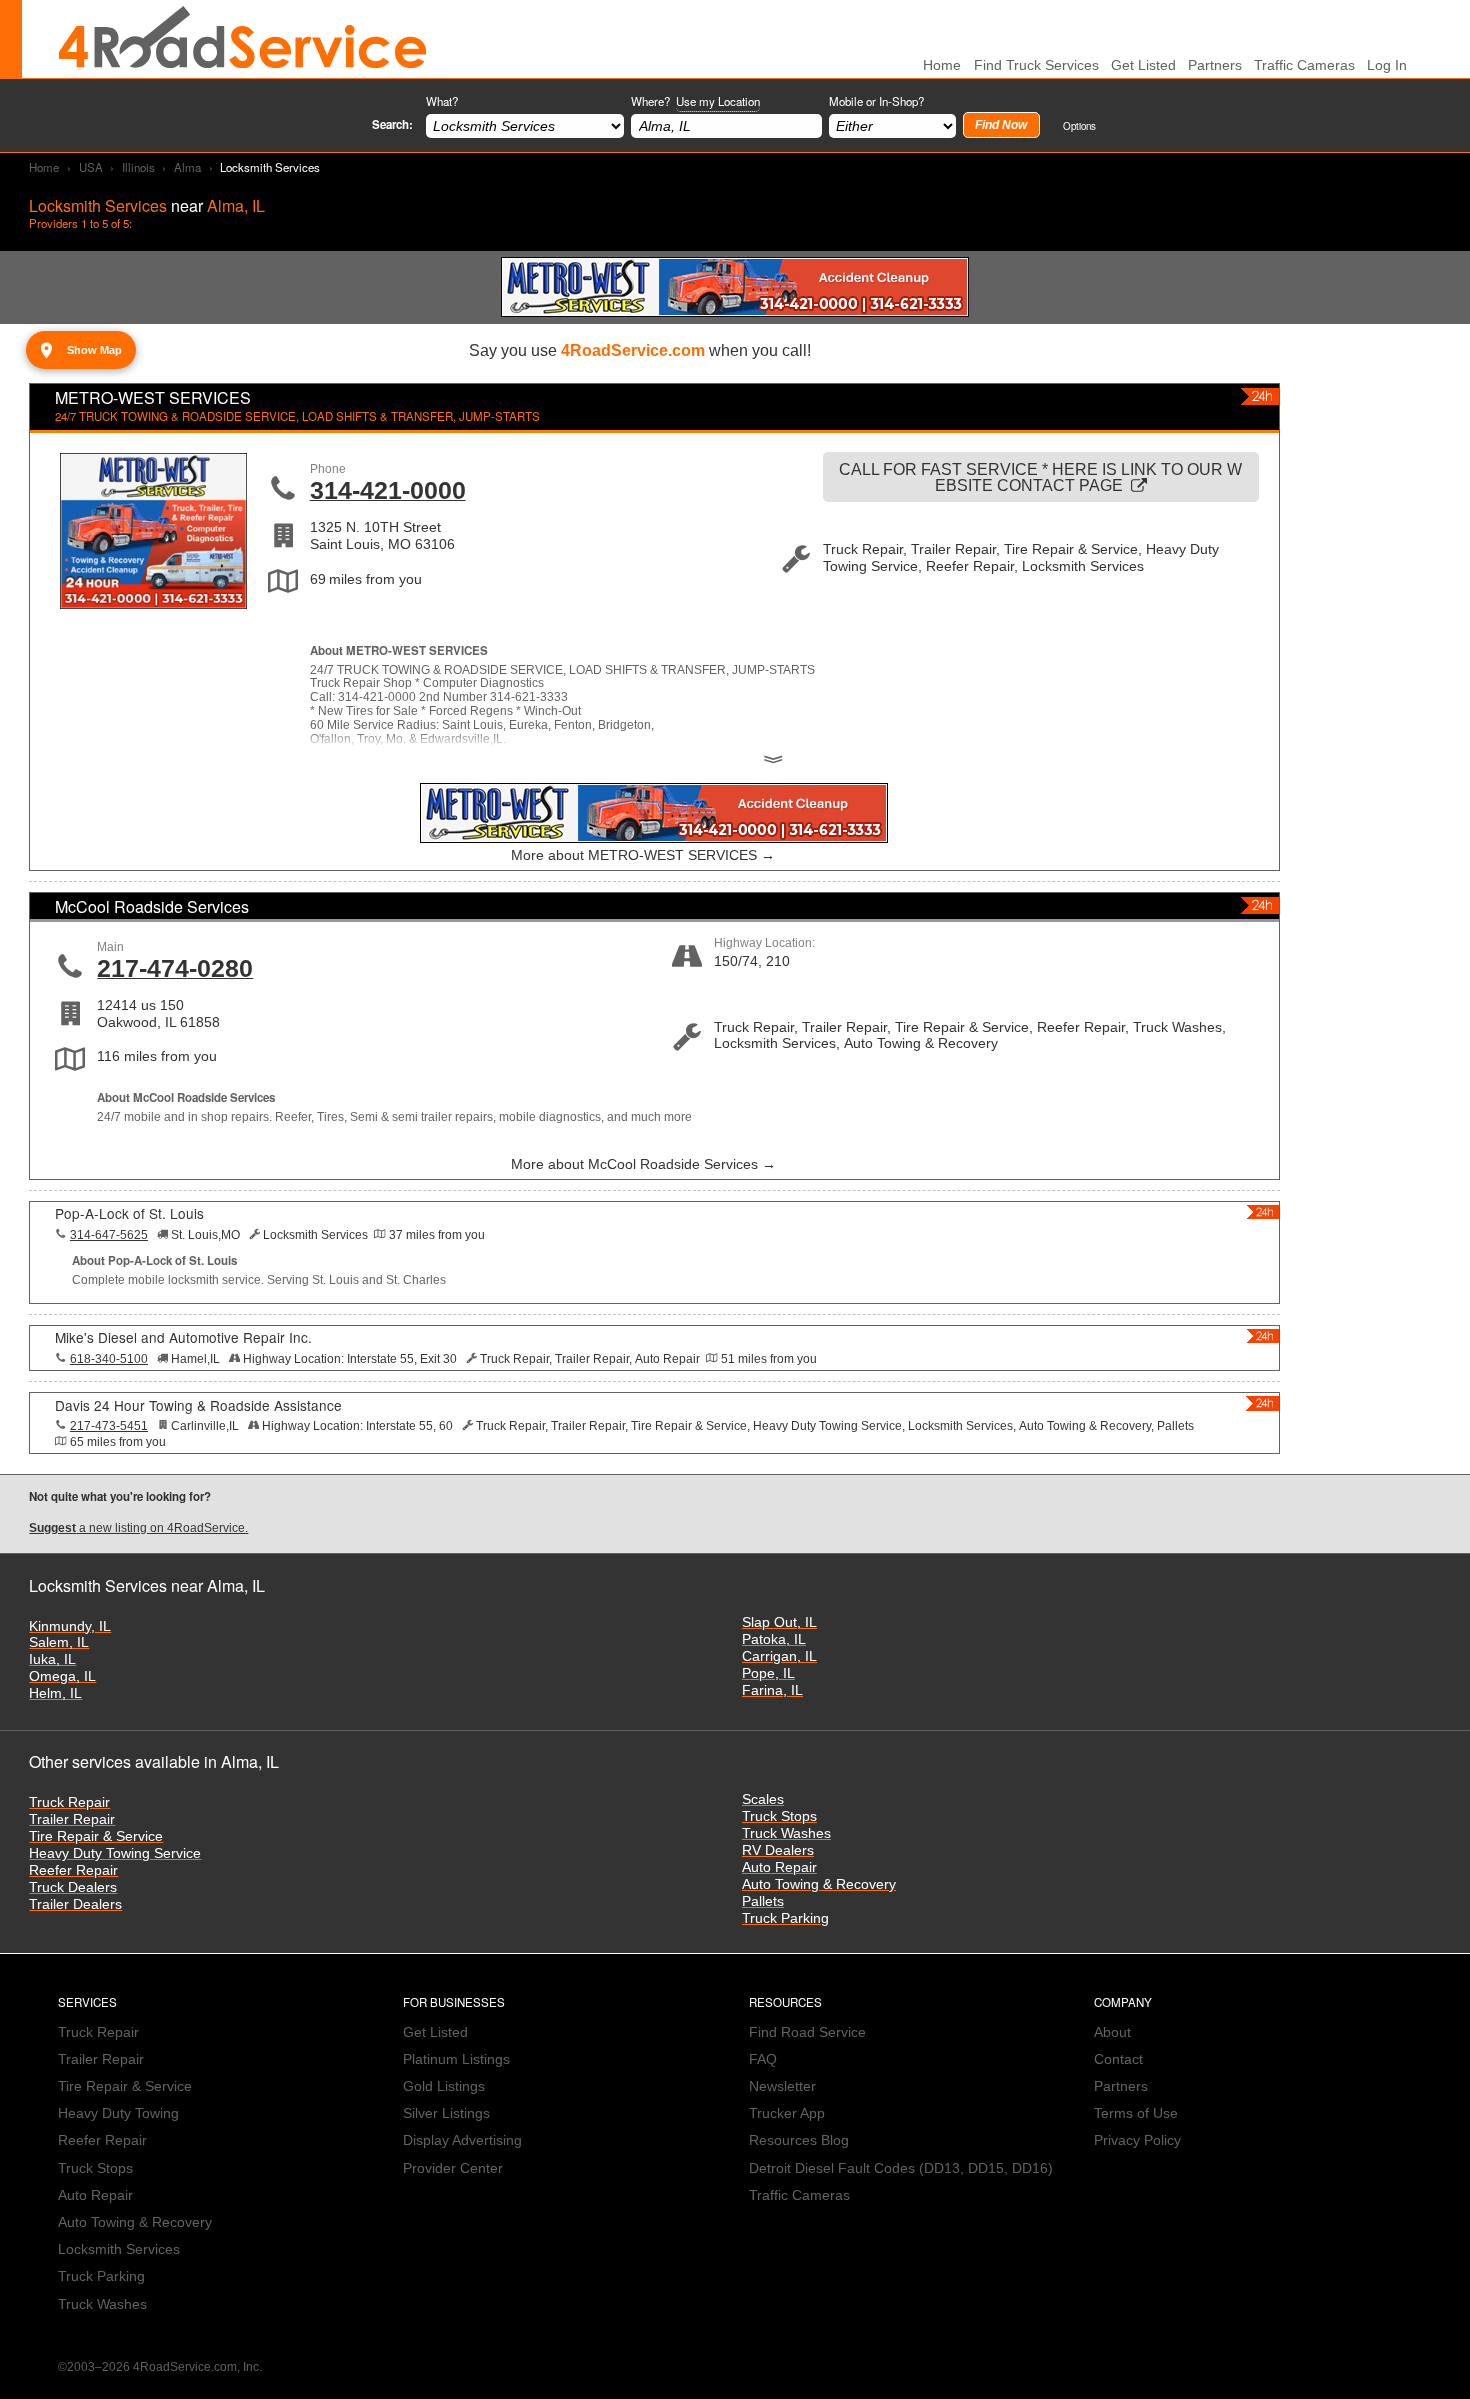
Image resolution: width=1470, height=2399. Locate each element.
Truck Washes (786, 1833)
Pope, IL (768, 1673)
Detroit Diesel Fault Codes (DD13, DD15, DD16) (901, 2168)
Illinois (138, 167)
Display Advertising (462, 2140)
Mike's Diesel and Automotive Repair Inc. (183, 1337)
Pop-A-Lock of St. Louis (129, 1213)
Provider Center (453, 2168)
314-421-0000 (388, 490)
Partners (1215, 65)
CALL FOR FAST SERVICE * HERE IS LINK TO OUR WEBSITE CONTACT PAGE (1040, 477)
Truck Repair (69, 1802)
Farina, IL (772, 1690)
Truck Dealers (73, 1887)
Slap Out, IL (779, 1622)
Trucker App (787, 2113)
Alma (187, 167)
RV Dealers (778, 1850)
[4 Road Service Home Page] (243, 39)
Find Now (1001, 125)
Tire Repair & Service (96, 1836)
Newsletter (782, 2086)
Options (1079, 125)
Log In (1387, 65)
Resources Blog (799, 2140)
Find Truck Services (1036, 65)
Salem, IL (59, 1642)
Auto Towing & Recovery (819, 1884)
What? (442, 101)
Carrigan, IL (779, 1656)
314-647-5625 (109, 1235)
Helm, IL (55, 1693)
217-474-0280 (175, 968)
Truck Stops (779, 1816)
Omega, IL (62, 1676)
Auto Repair (779, 1867)
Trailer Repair (72, 1819)
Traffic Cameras (1304, 65)
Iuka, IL (52, 1659)
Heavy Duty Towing (118, 2113)
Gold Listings (444, 2086)
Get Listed (1143, 65)
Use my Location (718, 101)
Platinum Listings (456, 2059)
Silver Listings (446, 2113)
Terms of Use (1136, 2113)
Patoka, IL (774, 1639)
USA (91, 167)
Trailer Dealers (75, 1904)
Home (44, 167)
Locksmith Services (119, 2249)
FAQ (763, 2059)
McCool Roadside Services (152, 906)
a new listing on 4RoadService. (138, 1528)
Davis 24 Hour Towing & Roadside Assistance (198, 1405)
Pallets (763, 1901)
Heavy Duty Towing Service (115, 1853)
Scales (763, 1799)
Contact (1118, 2059)
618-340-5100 (109, 1359)
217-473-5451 (109, 1426)
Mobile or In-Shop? (876, 101)
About (1112, 2032)
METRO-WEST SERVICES (153, 397)
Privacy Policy (1137, 2140)
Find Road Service (807, 2032)
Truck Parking (785, 1918)
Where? (695, 101)
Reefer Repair (73, 1870)
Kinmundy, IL (70, 1626)
